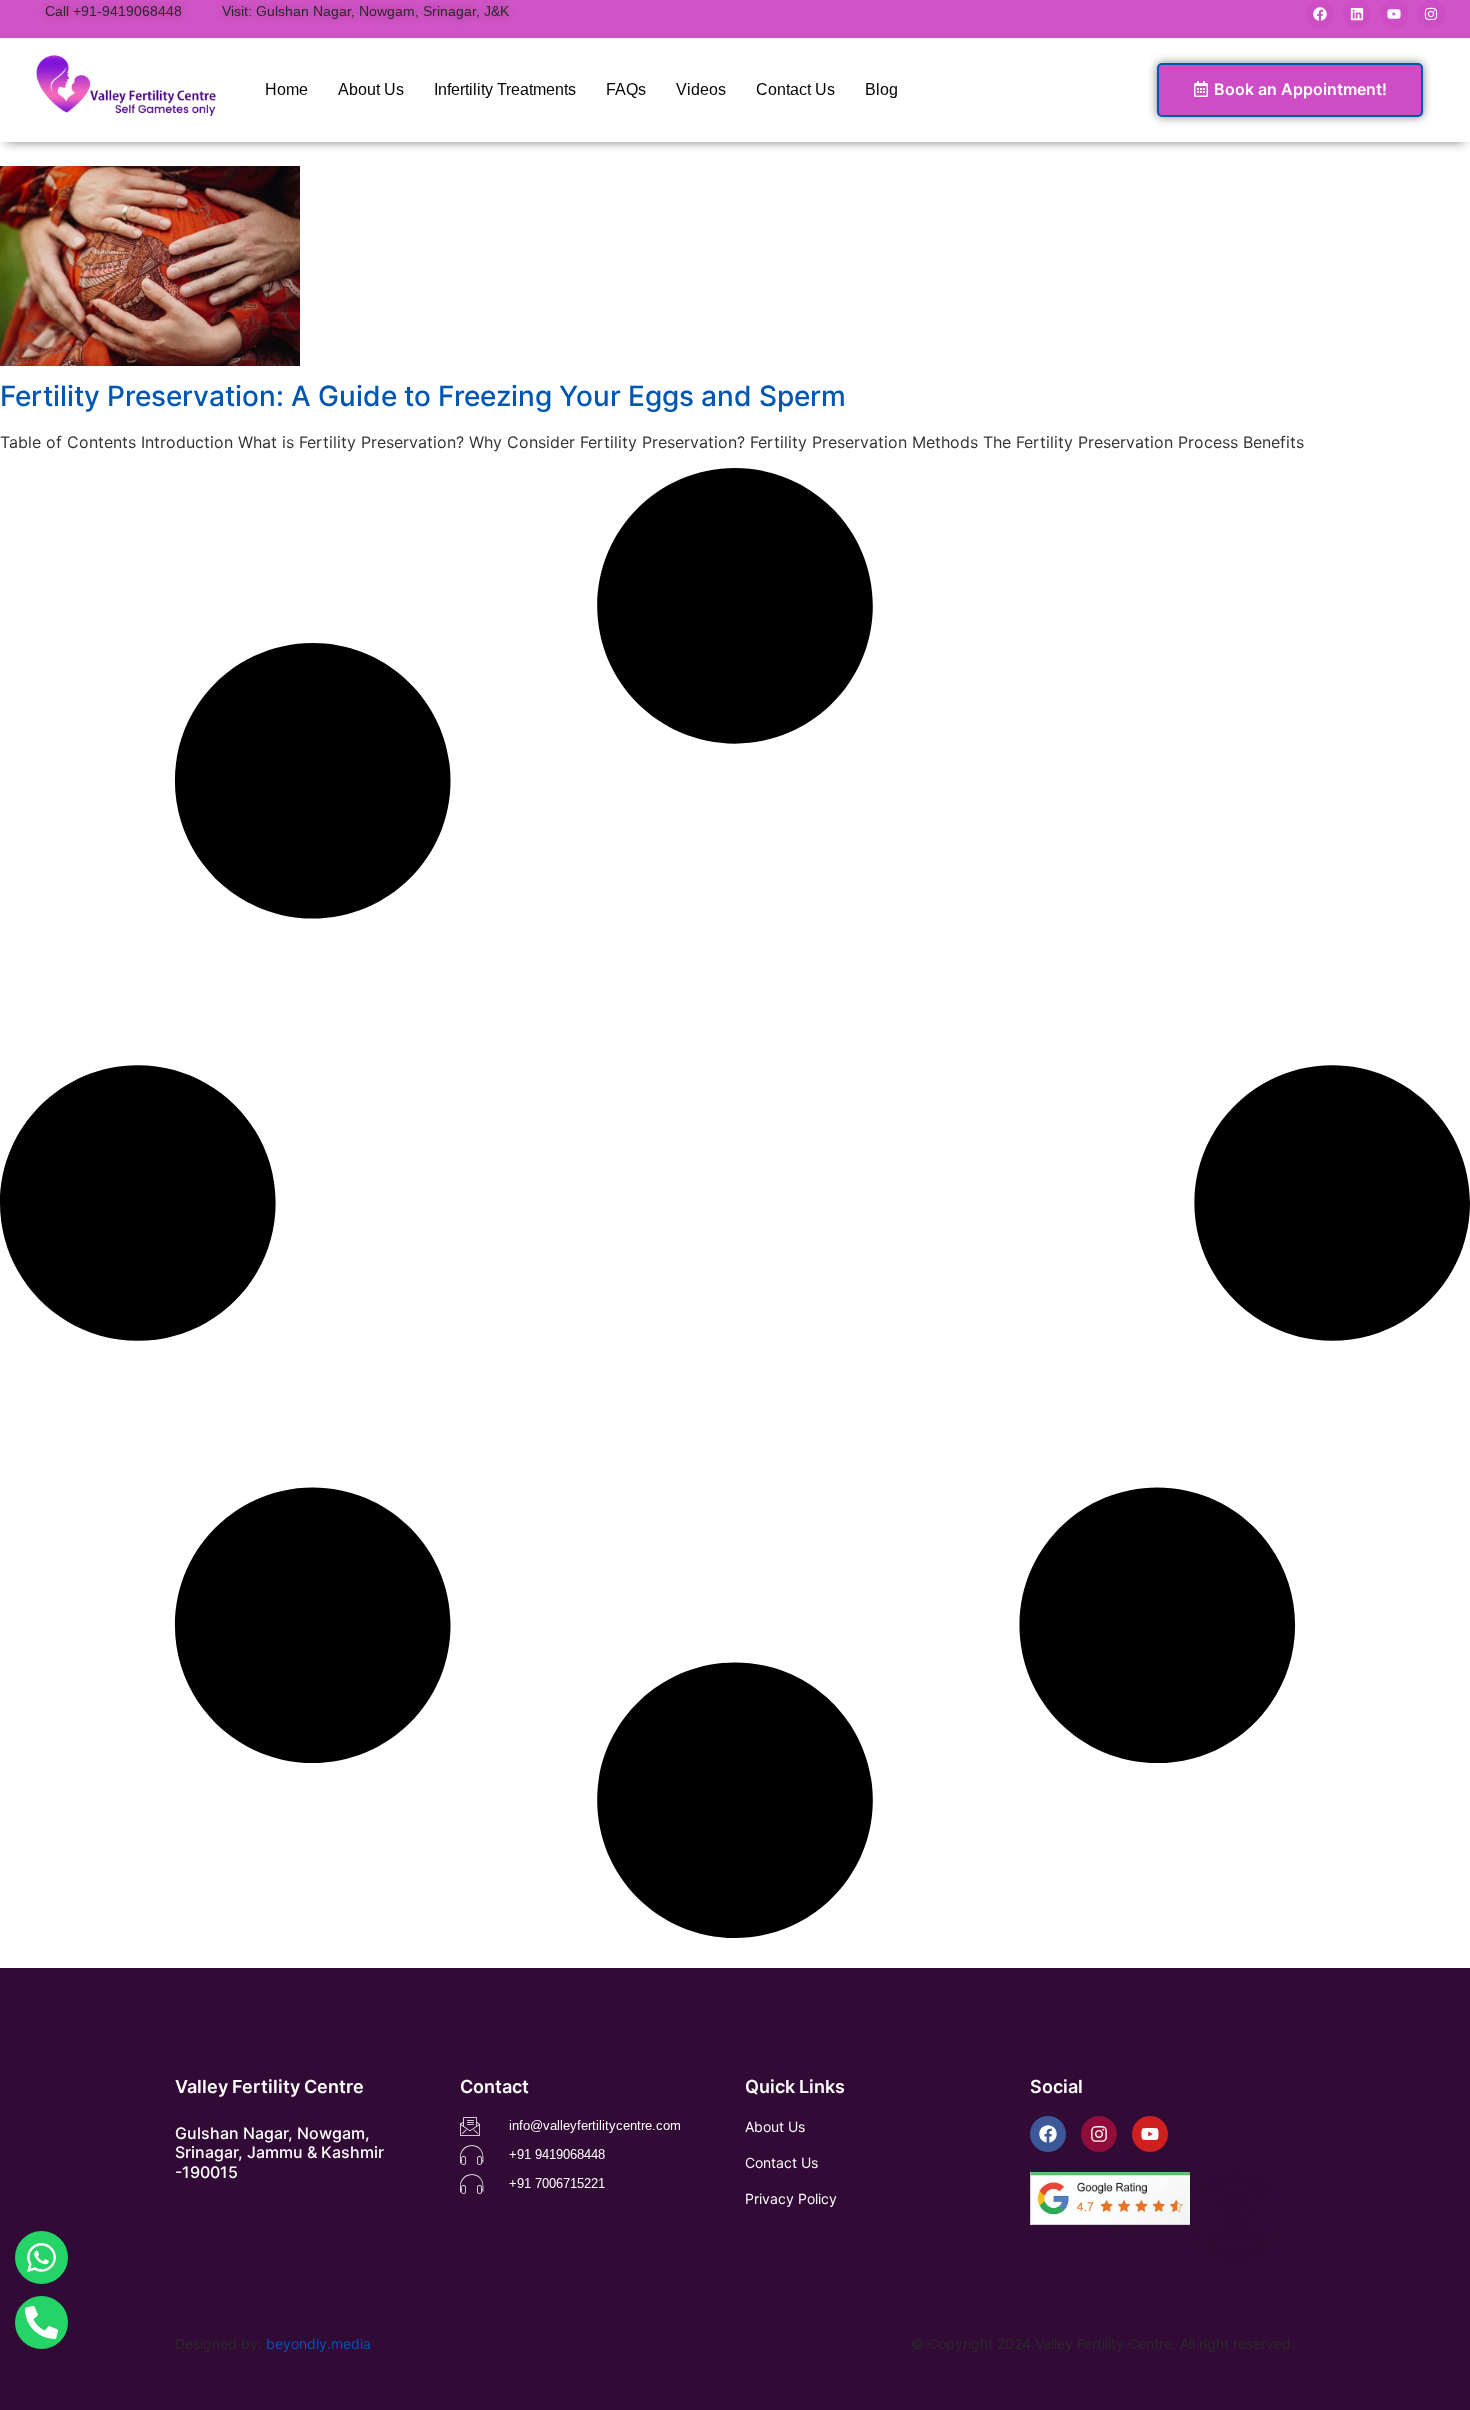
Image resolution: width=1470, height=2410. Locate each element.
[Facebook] (1320, 14)
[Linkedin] (1357, 14)
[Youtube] (1394, 14)
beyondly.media (318, 2343)
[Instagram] (1431, 14)
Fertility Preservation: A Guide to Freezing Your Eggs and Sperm (423, 396)
